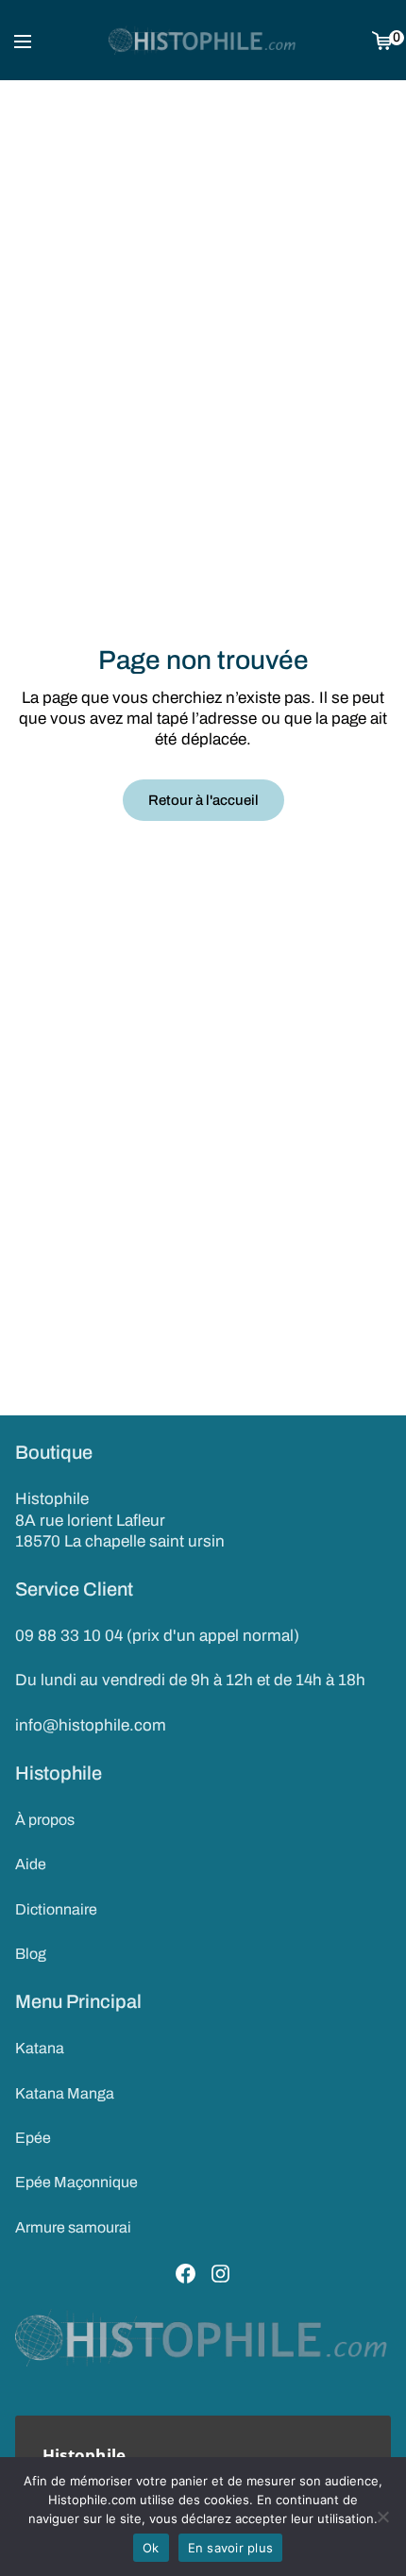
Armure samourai (73, 2227)
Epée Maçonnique (76, 2182)
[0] (382, 40)
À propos (45, 1820)
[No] (382, 2517)
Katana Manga (65, 2093)
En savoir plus (231, 2548)
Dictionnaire (56, 1909)
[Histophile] (203, 41)
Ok (151, 2548)
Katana (40, 2048)
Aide (31, 1864)
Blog (31, 1954)
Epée (33, 2138)
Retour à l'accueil (203, 800)
